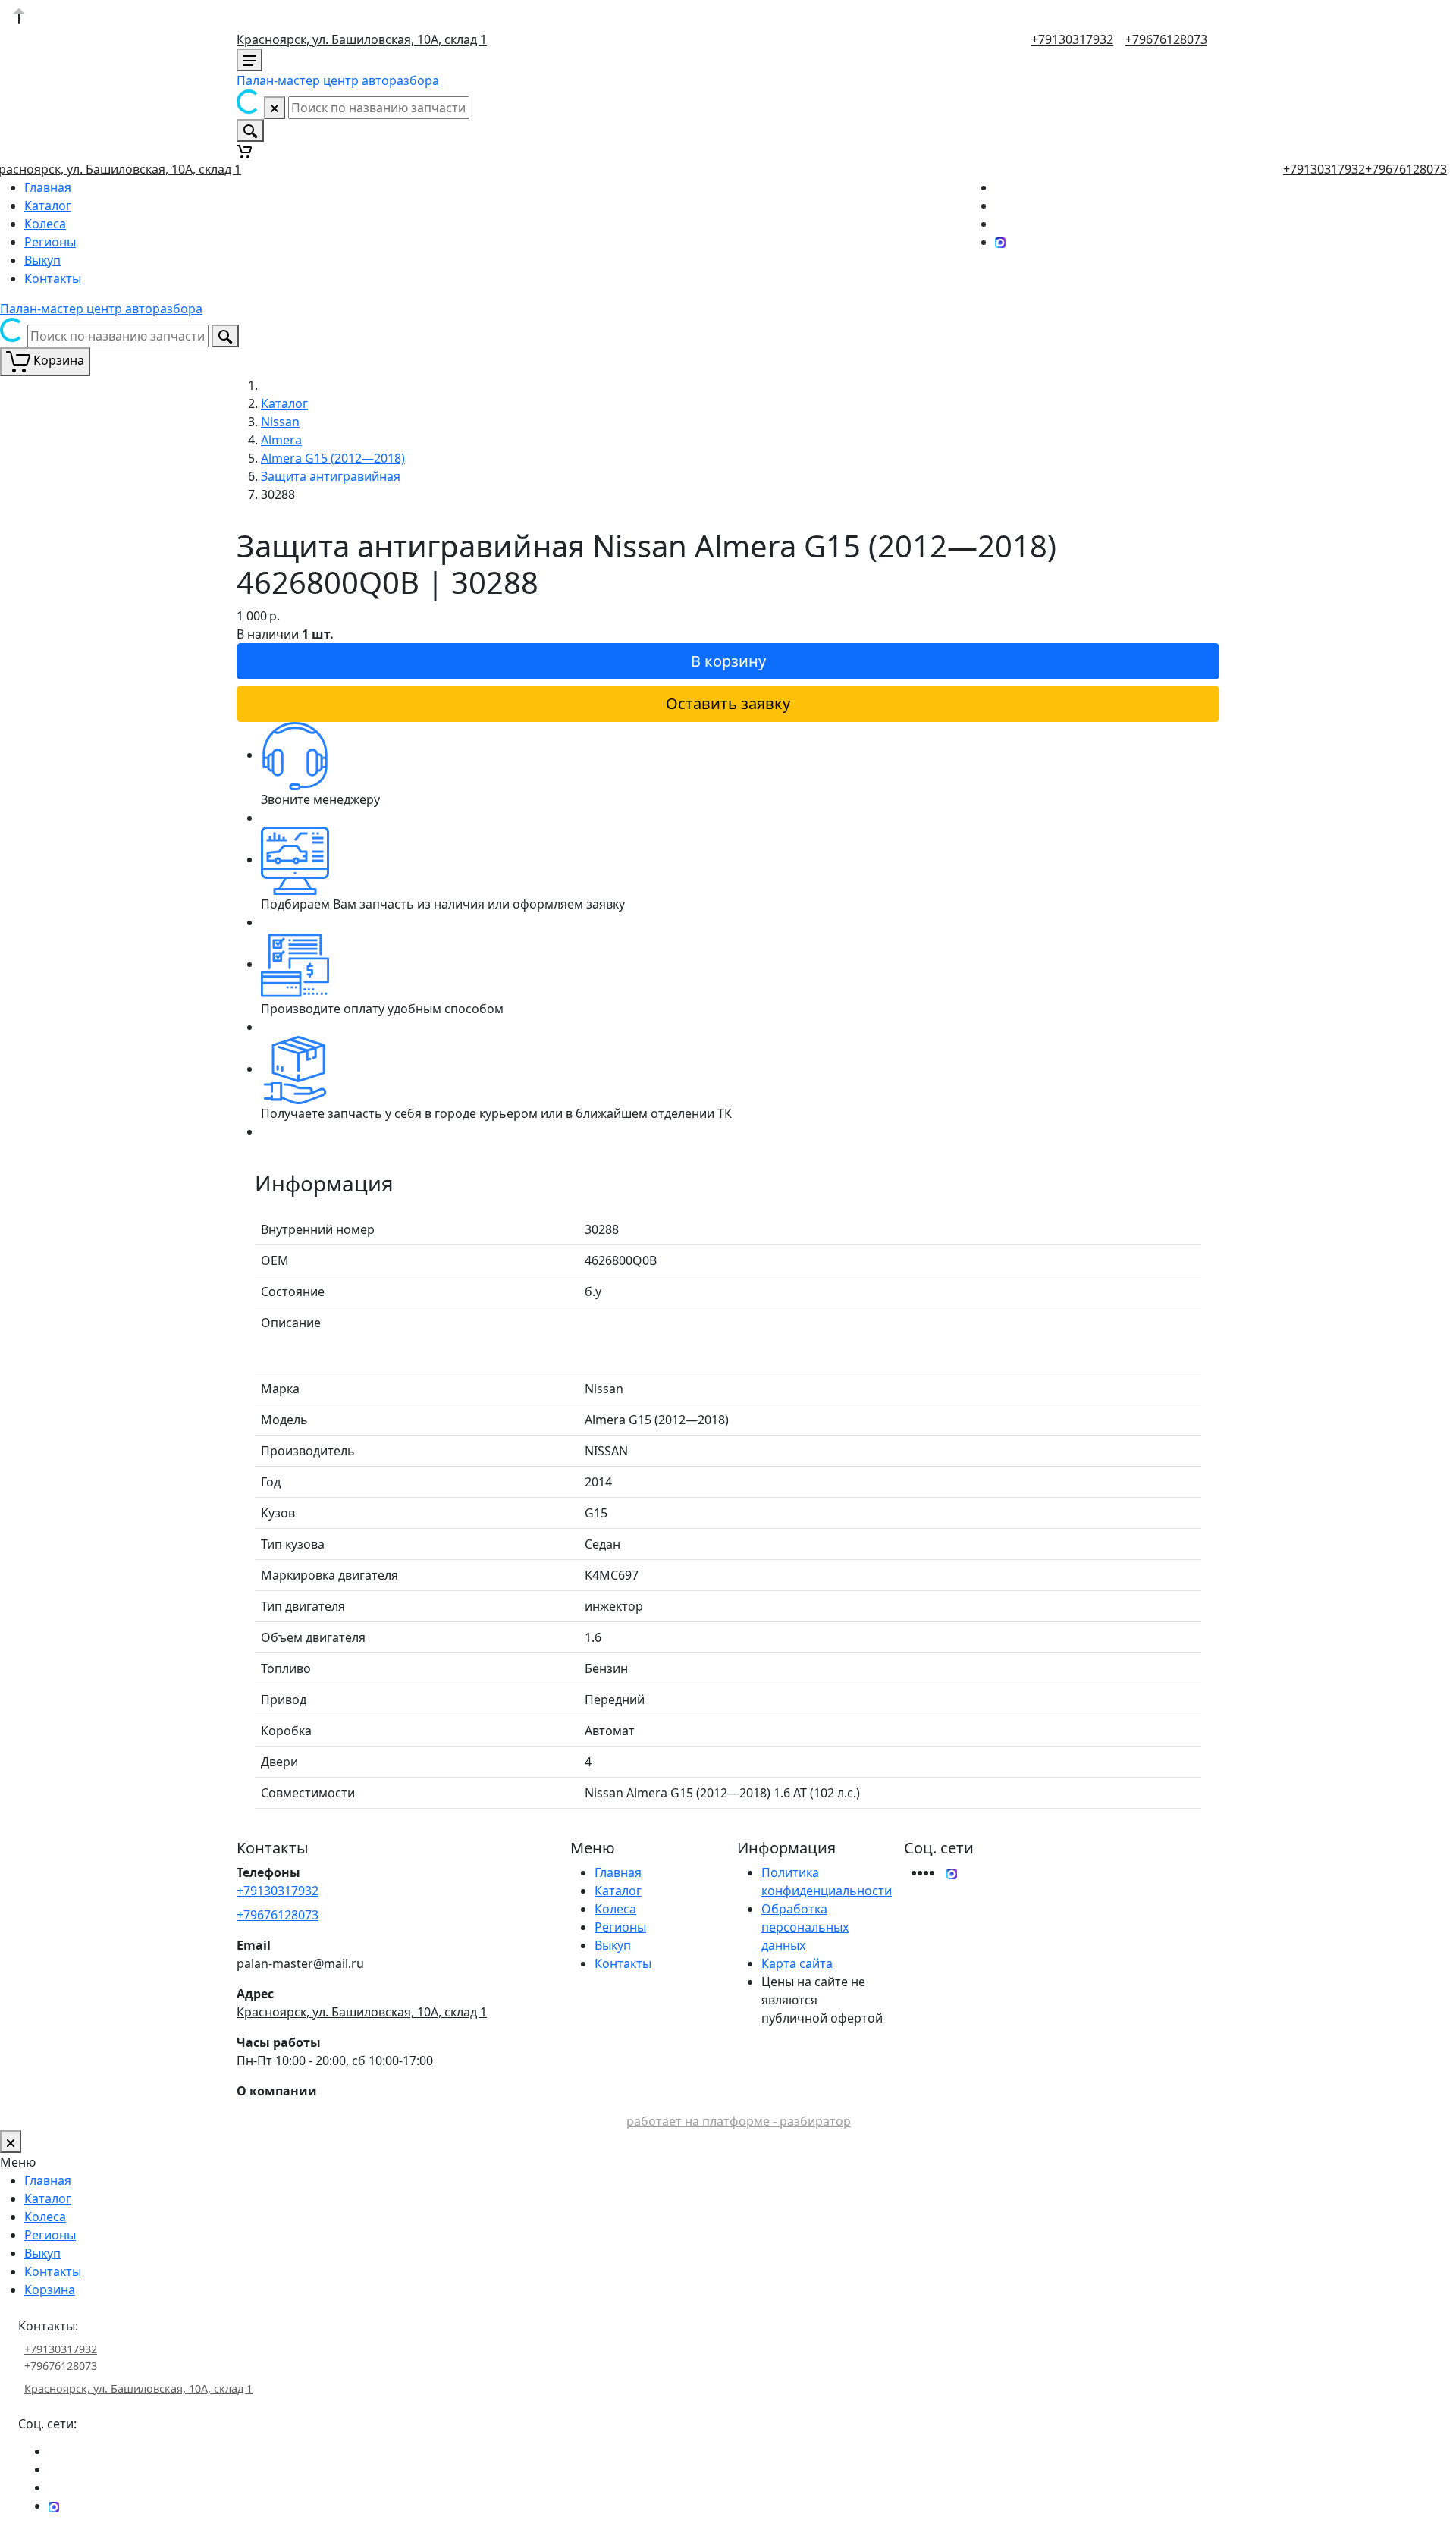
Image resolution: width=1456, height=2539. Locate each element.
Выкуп (42, 260)
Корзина (50, 2289)
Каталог (48, 206)
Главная (48, 187)
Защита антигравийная (331, 476)
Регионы (50, 242)
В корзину (728, 661)
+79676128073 (1166, 39)
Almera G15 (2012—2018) (333, 458)
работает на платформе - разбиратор (739, 2121)
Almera (281, 440)
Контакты (53, 278)
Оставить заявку (728, 703)
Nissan (280, 422)
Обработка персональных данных (805, 1927)
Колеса (45, 224)
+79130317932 (1072, 39)
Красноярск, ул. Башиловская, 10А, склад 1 (362, 39)
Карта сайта (797, 1963)
